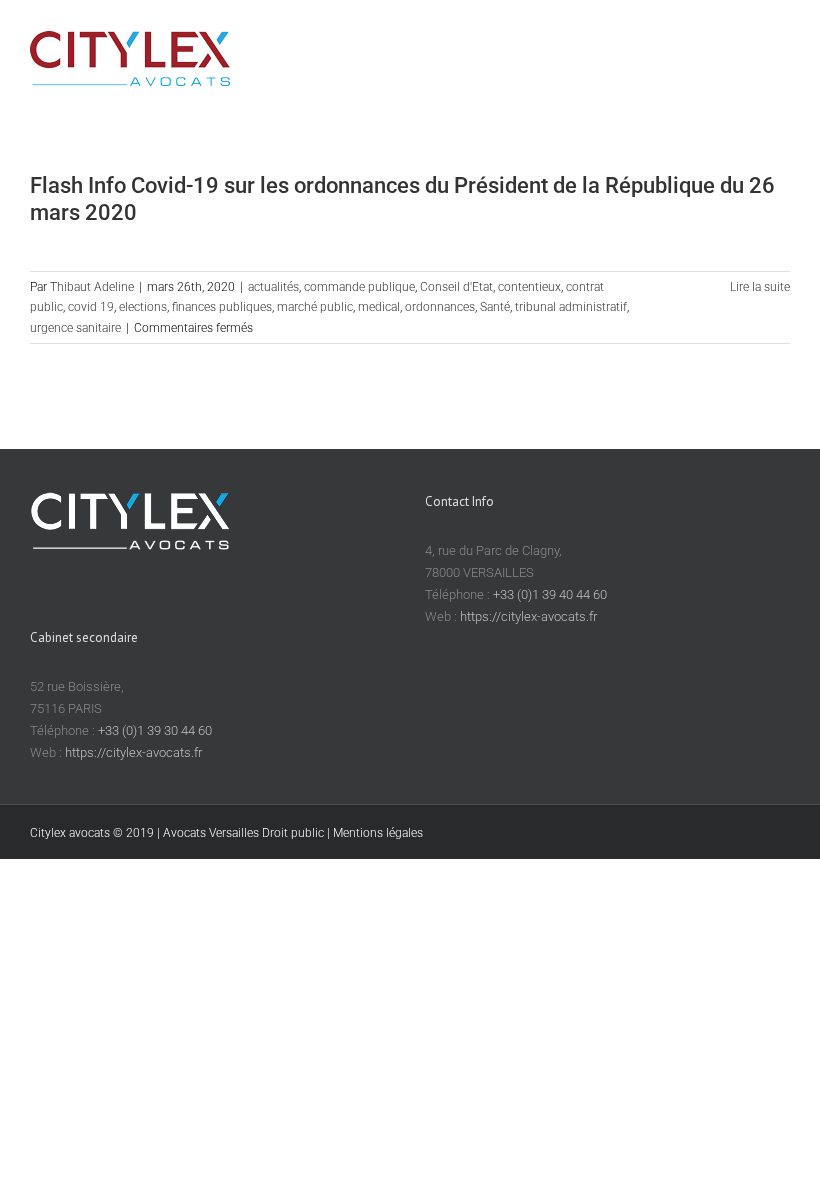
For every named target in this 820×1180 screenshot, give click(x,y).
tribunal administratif (571, 307)
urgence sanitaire (75, 328)
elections (143, 307)
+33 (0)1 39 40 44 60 (550, 594)
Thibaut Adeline (92, 287)
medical (379, 307)
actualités (273, 287)
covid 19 (91, 307)
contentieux (529, 287)
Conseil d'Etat (456, 287)
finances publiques (222, 307)
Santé (495, 307)
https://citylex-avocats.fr (528, 616)
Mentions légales (378, 833)
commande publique (359, 287)
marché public (315, 307)
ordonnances (440, 307)
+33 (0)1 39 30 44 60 (155, 730)
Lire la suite (760, 287)
